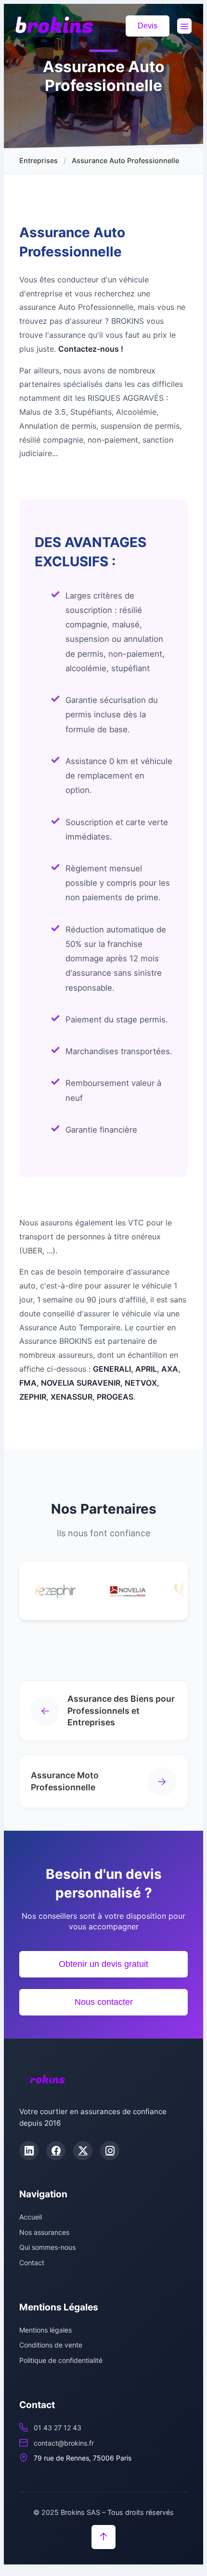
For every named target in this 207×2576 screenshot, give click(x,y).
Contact (32, 2263)
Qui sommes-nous (47, 2247)
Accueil (31, 2217)
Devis (148, 26)
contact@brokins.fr (64, 2443)
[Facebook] (56, 2151)
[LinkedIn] (29, 2151)
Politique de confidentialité (61, 2360)
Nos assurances (44, 2232)
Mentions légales (45, 2330)
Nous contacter (104, 2002)
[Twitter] (83, 2151)
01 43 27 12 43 (58, 2428)
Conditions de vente (51, 2345)
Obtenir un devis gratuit (103, 1964)
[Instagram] (110, 2151)
